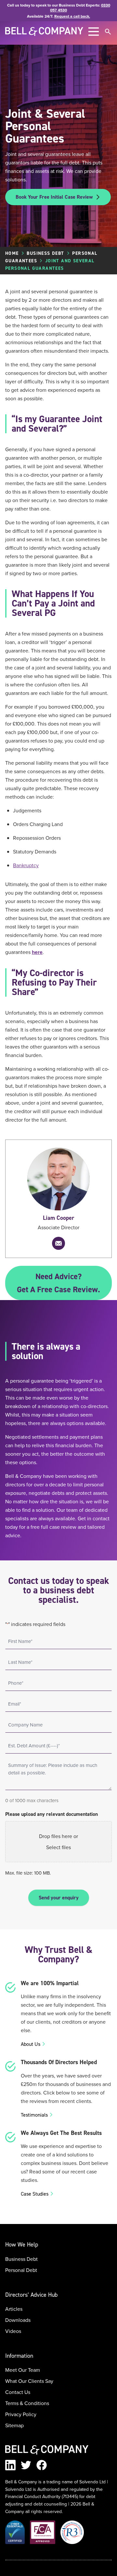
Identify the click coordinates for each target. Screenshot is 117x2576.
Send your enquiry (59, 1898)
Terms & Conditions (27, 2403)
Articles (14, 2309)
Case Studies (35, 2194)
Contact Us (18, 2392)
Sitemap (14, 2425)
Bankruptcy (26, 865)
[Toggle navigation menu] (94, 32)
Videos (13, 2331)
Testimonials (34, 2115)
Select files (58, 1847)
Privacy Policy (21, 2414)
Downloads (18, 2320)
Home (12, 253)
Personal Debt (21, 2270)
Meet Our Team (23, 2370)
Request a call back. (72, 16)
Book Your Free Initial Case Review (54, 197)
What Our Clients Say (29, 2381)
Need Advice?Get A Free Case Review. (58, 1283)
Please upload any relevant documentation (52, 1814)
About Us (31, 2044)
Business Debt (45, 253)
